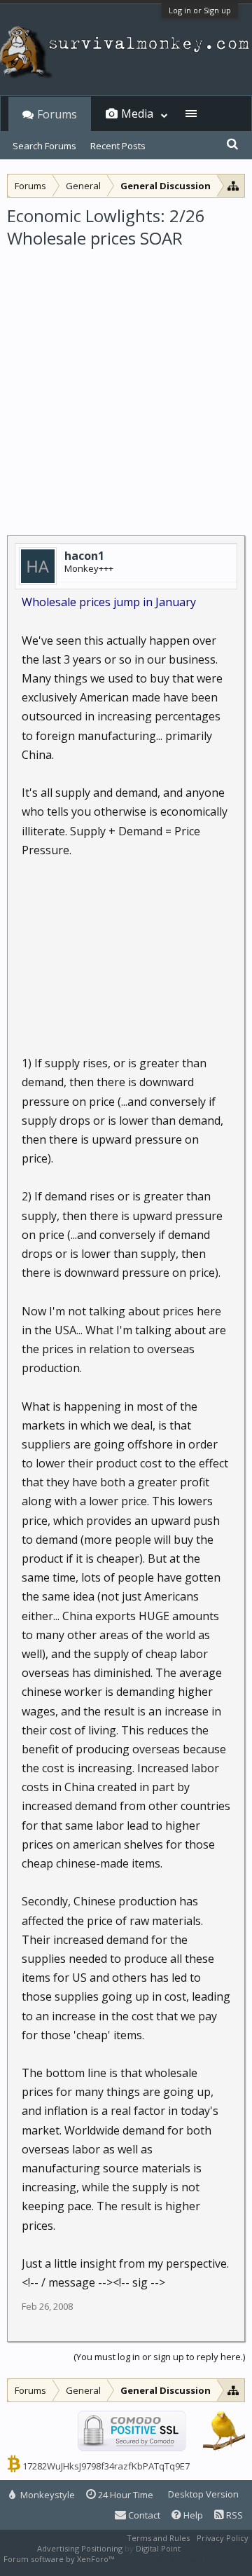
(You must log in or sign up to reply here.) (159, 2357)
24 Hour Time (125, 2495)
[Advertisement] (126, 383)
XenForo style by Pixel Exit (165, 2559)
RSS (233, 2515)
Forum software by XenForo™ (60, 2559)
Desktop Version (203, 2494)
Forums (57, 114)
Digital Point (158, 2548)
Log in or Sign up (200, 10)
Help (192, 2515)
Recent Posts (118, 146)
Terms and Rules (158, 2538)
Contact (143, 2515)
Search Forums (44, 146)
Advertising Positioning (80, 2548)
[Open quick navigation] (233, 185)
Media (137, 114)
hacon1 (84, 556)
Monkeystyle (47, 2495)
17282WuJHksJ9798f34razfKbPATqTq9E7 (106, 2466)
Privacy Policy (223, 2538)
